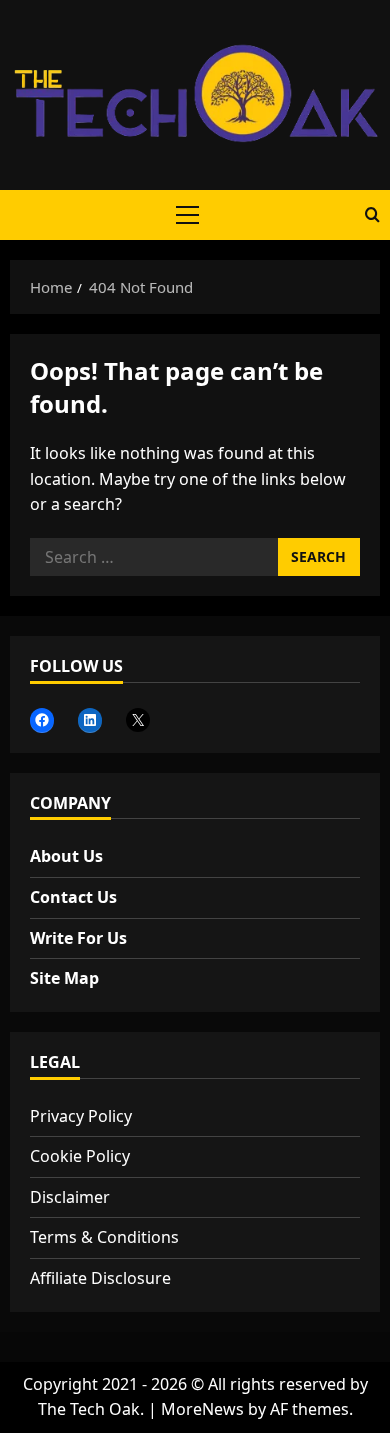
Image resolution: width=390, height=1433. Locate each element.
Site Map (64, 978)
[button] (187, 215)
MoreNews (202, 1409)
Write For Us (78, 938)
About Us (66, 856)
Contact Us (73, 897)
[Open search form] (372, 215)
